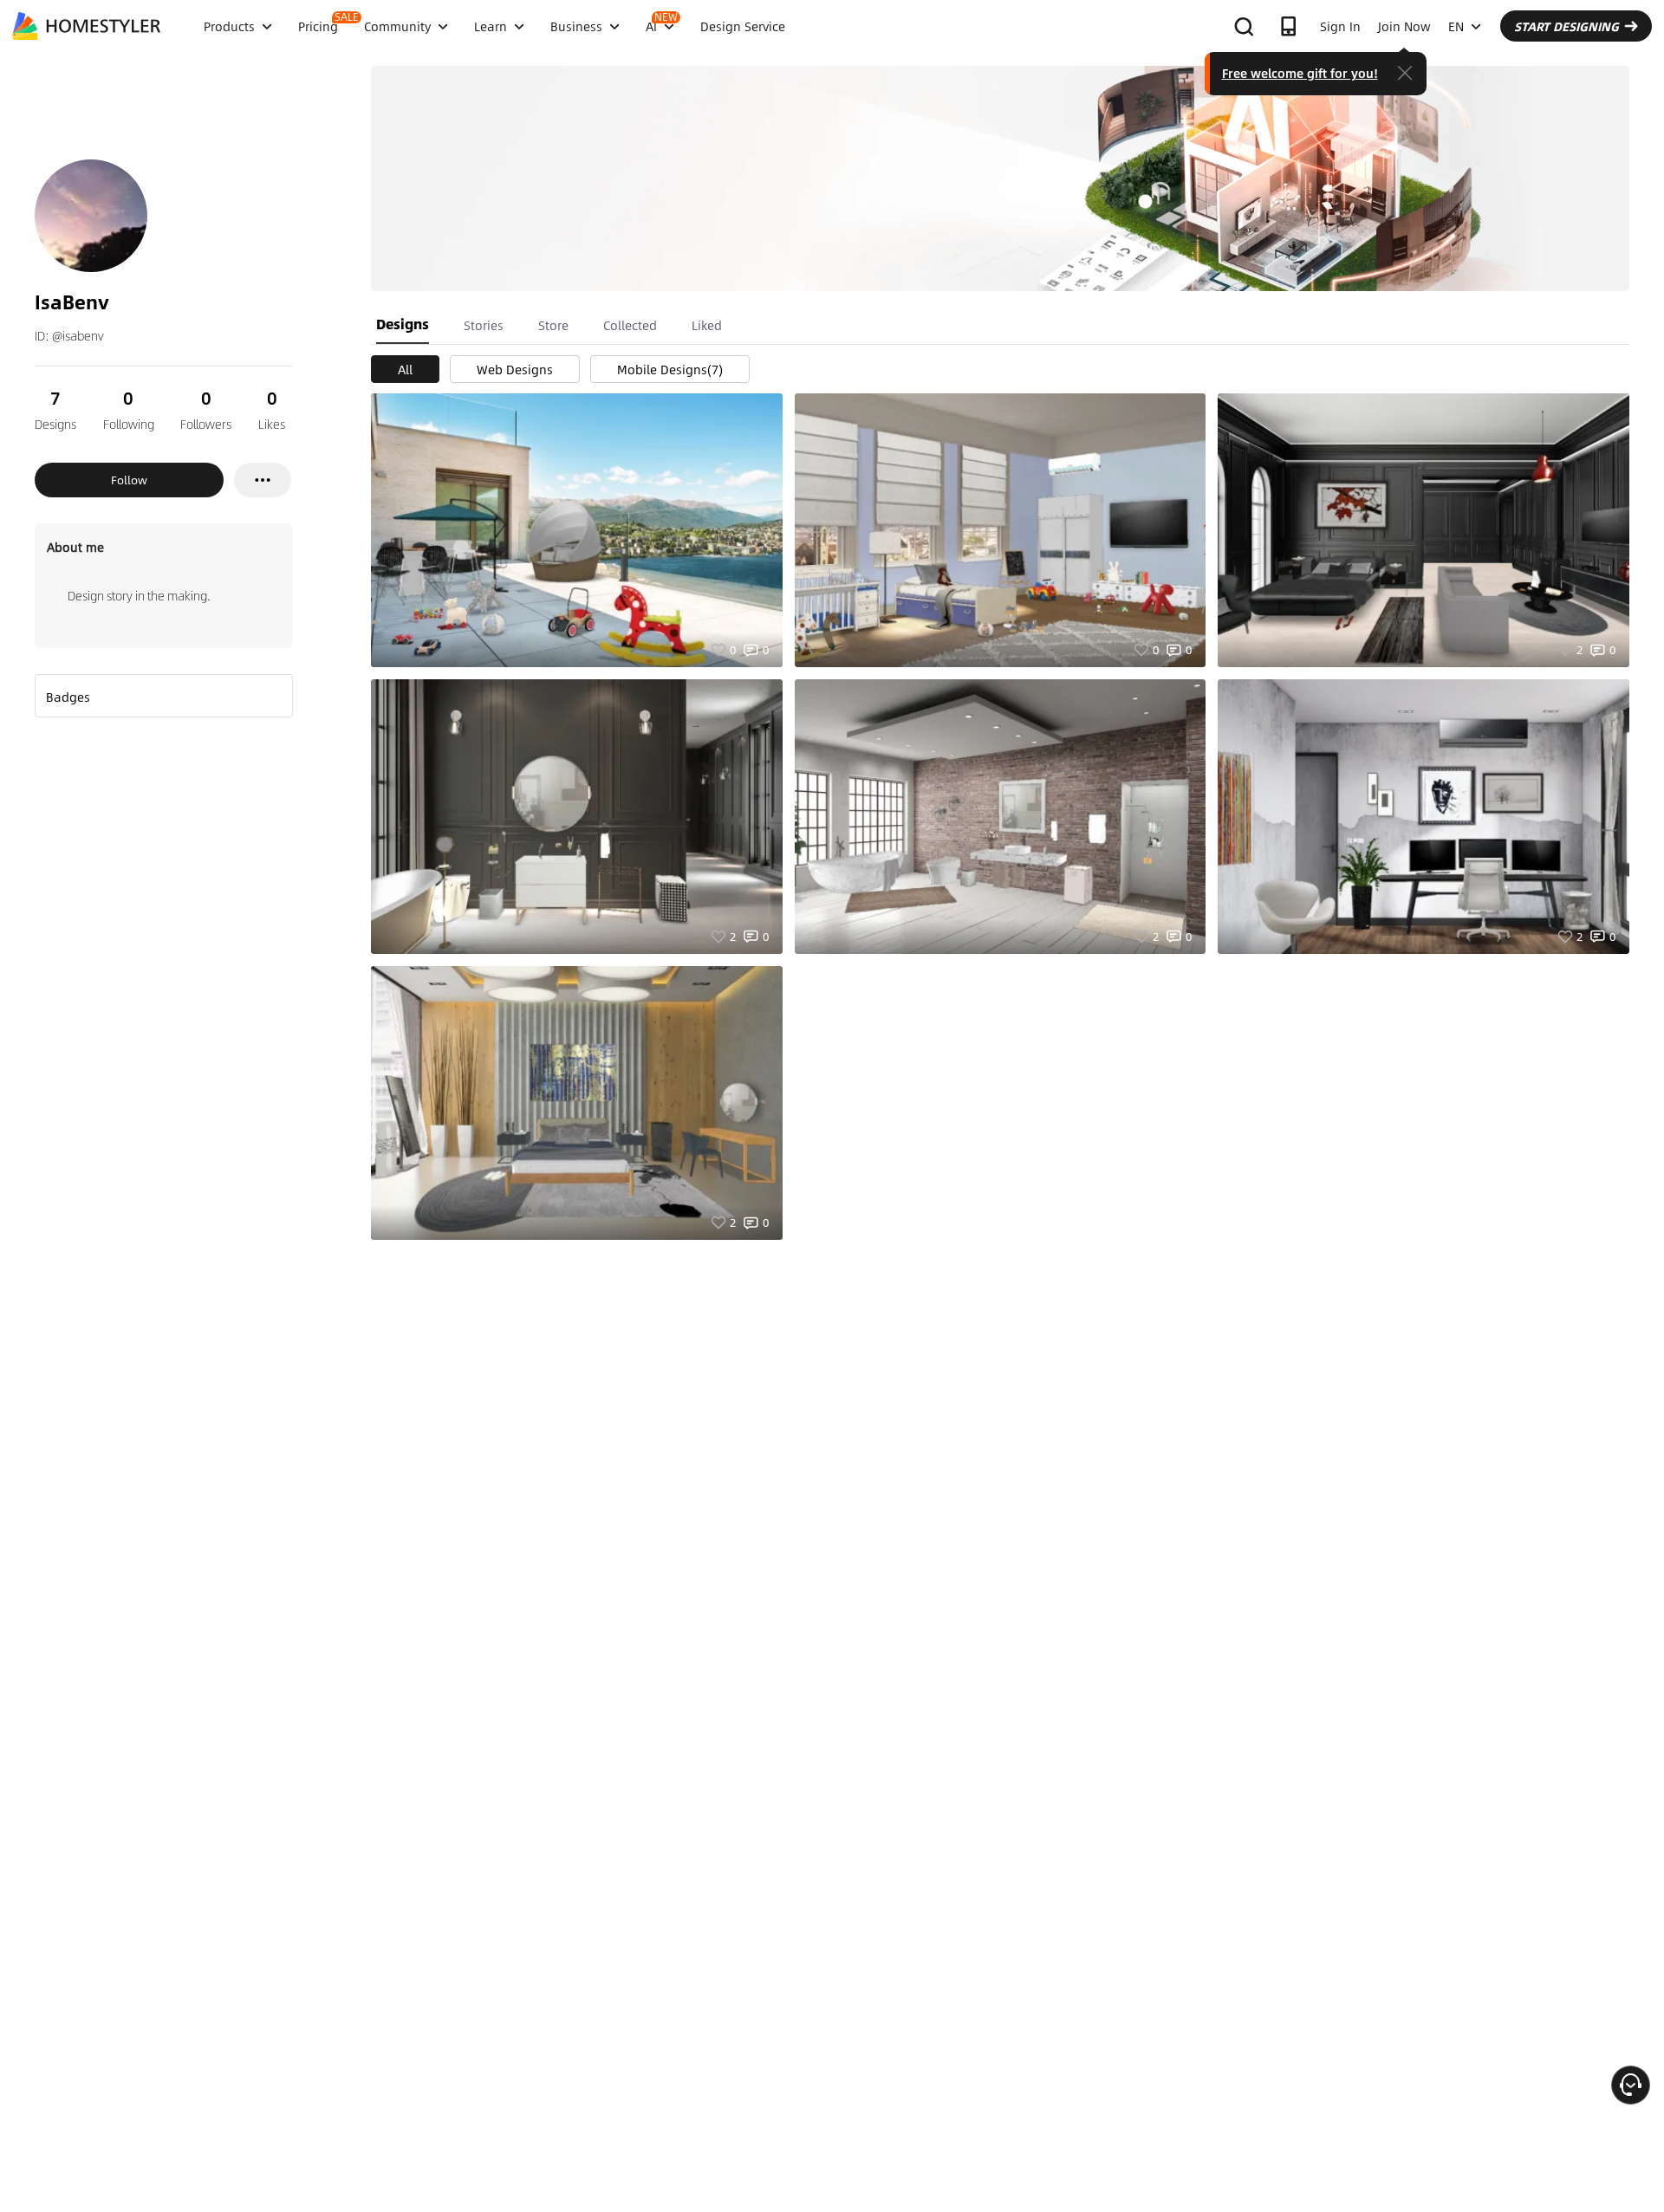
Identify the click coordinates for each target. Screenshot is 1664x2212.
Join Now (1404, 26)
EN (1456, 26)
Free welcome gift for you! (1300, 73)
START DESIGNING (1566, 26)
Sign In (1340, 26)
